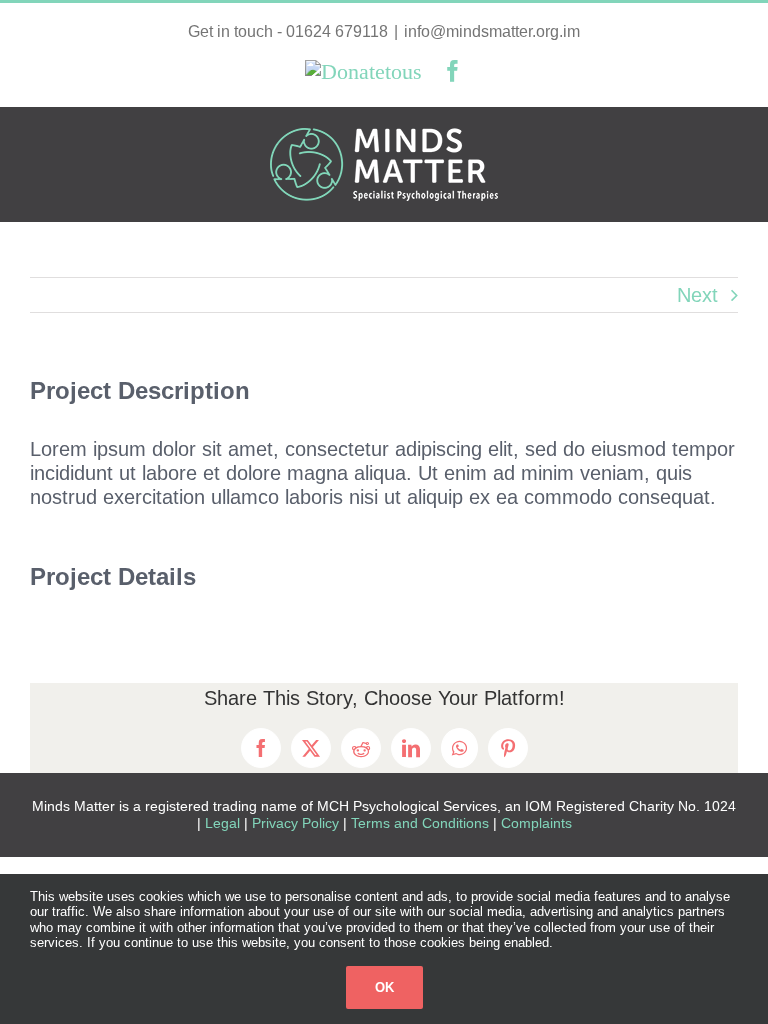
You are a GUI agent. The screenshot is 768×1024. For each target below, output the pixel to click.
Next (697, 295)
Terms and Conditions (422, 823)
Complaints (536, 823)
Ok (384, 987)
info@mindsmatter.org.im (492, 31)
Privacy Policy (297, 823)
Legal (222, 823)
